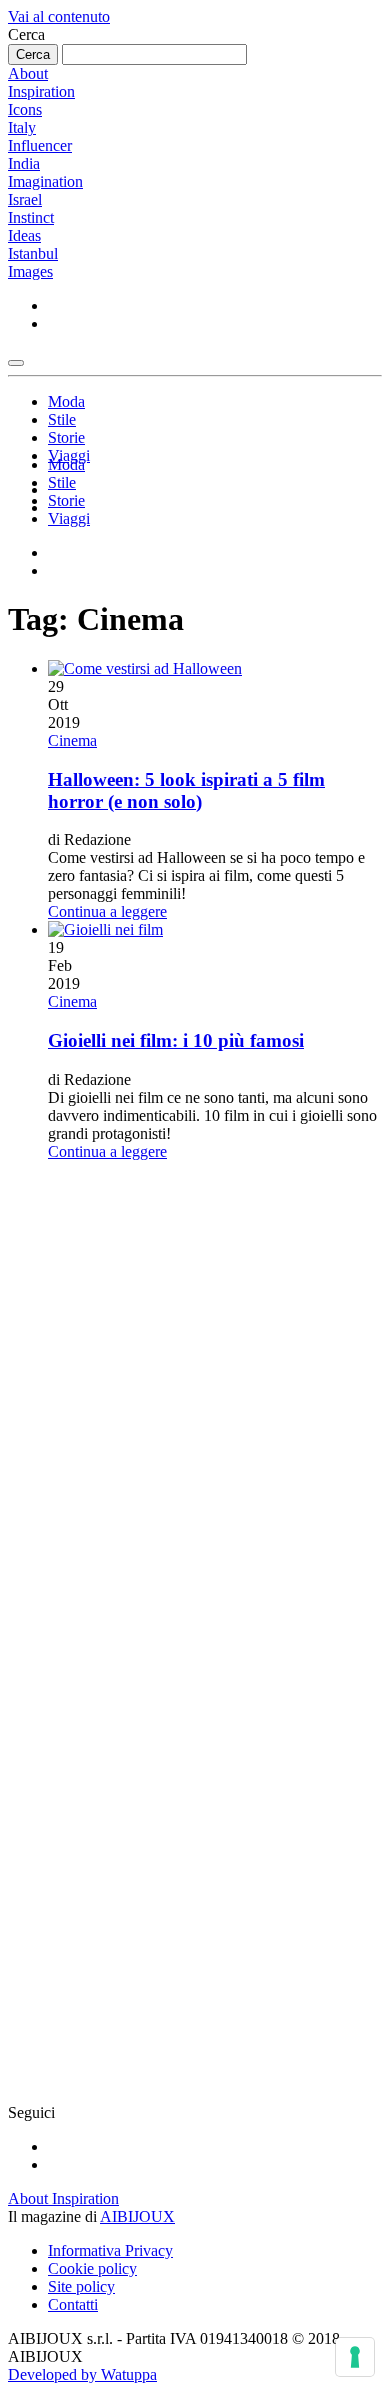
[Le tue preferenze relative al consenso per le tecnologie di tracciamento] (355, 2357)
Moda (66, 401)
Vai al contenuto (59, 16)
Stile (62, 419)
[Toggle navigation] (16, 363)
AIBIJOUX (137, 2216)
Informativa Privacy (110, 2250)
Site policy (81, 2286)
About (28, 73)
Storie (66, 437)
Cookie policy (92, 2268)
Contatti (73, 2304)
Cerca (26, 34)
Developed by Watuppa (82, 2374)
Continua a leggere (107, 911)
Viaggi (69, 518)
